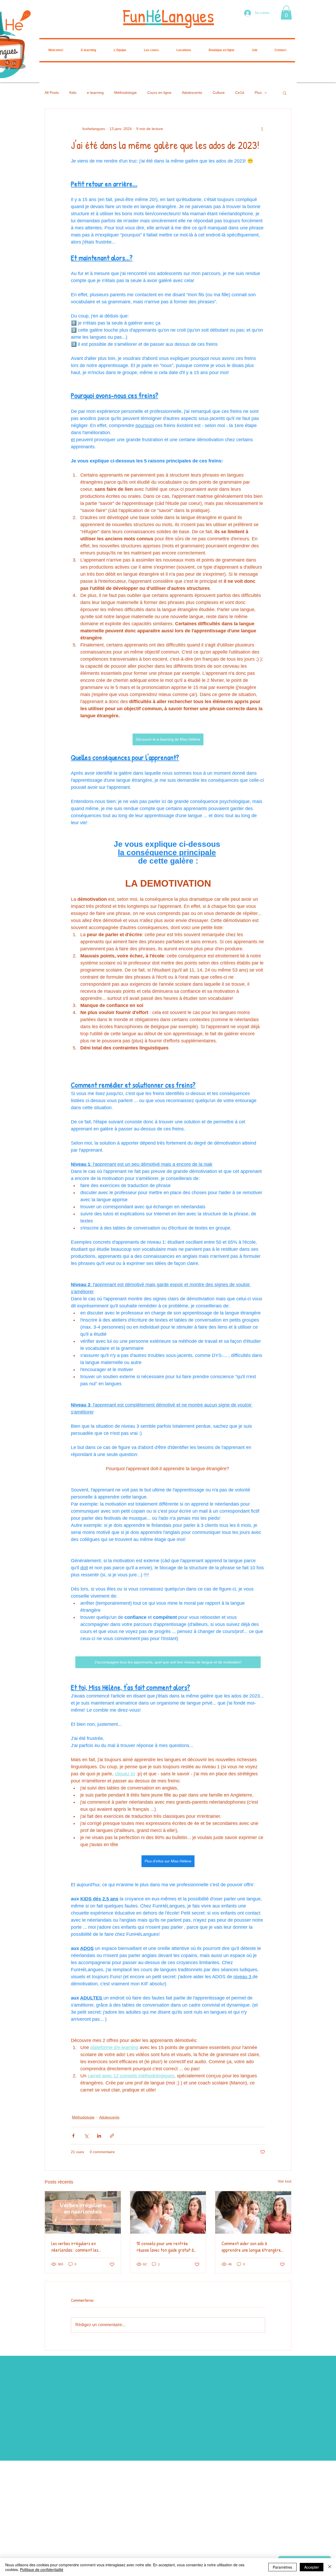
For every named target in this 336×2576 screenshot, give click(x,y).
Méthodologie (125, 93)
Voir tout (285, 2181)
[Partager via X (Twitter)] (86, 2136)
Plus (258, 93)
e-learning (95, 93)
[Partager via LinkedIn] (99, 2136)
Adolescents (192, 93)
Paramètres (282, 2567)
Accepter (312, 2567)
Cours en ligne (159, 93)
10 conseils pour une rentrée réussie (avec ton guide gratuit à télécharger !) (165, 2247)
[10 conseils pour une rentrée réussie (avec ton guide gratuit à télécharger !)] (168, 2212)
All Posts (52, 93)
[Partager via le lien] (112, 2136)
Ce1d (240, 93)
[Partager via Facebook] (73, 2136)
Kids (73, 93)
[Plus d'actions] (262, 129)
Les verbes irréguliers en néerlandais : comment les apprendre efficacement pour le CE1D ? (80, 2247)
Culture (219, 93)
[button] (286, 13)
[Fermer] (330, 2567)
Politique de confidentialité (42, 2569)
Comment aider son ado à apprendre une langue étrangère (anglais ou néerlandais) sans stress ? (251, 2247)
